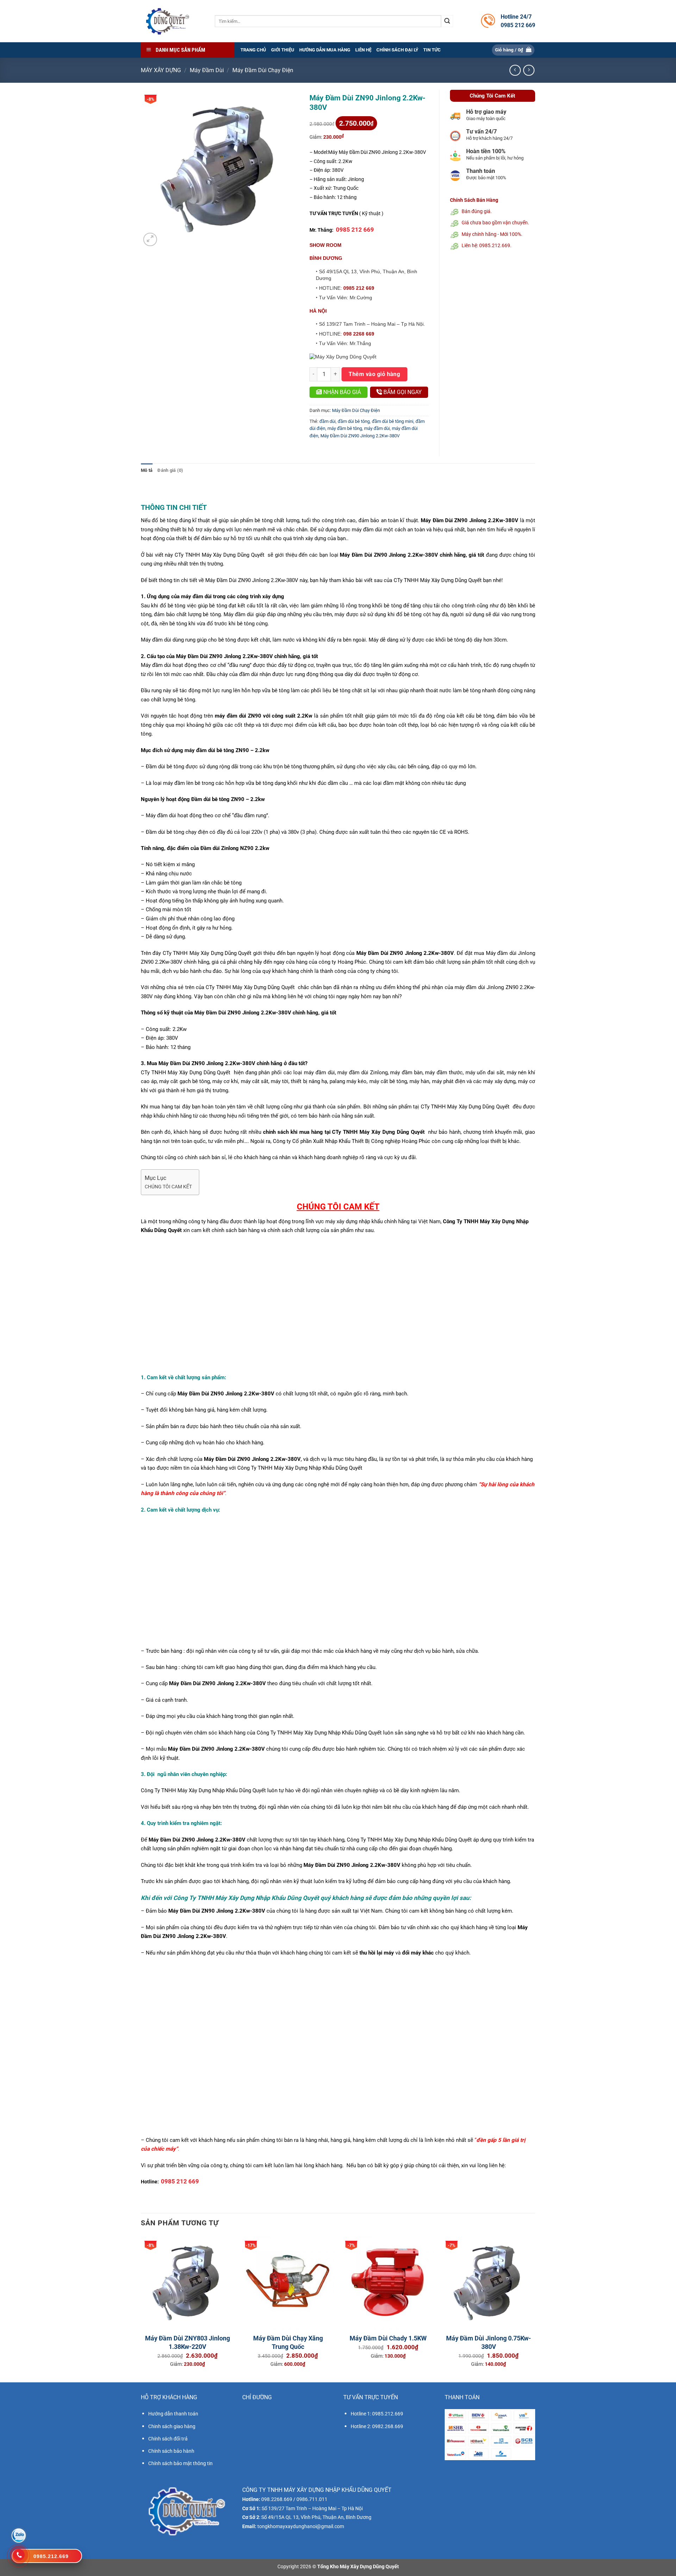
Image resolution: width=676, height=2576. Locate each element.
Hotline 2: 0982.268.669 (377, 2426)
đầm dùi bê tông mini (393, 421)
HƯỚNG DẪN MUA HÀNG (325, 50)
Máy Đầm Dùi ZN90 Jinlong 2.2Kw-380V (360, 436)
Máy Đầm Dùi (207, 70)
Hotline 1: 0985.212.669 (377, 2414)
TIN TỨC (432, 50)
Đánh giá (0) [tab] (170, 470)
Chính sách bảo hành (171, 2451)
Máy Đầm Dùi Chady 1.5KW (388, 2338)
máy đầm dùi (377, 428)
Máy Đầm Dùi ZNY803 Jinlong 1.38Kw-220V (187, 2342)
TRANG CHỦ (253, 50)
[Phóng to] (150, 240)
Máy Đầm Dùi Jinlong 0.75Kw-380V (489, 2342)
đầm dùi (327, 421)
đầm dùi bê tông (354, 421)
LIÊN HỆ (363, 50)
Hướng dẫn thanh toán (173, 2414)
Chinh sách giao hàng (172, 2426)
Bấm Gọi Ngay (402, 392)
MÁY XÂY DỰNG (161, 70)
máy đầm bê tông (345, 428)
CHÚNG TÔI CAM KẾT (168, 1187)
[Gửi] (447, 21)
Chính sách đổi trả (168, 2439)
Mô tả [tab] (147, 470)
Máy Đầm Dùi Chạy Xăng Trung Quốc (288, 2342)
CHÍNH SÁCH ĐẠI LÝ (397, 50)
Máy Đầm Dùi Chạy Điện (263, 70)
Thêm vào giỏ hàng (374, 374)
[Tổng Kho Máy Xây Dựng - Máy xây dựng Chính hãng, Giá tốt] (167, 21)
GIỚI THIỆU (283, 50)
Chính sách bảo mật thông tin (180, 2463)
